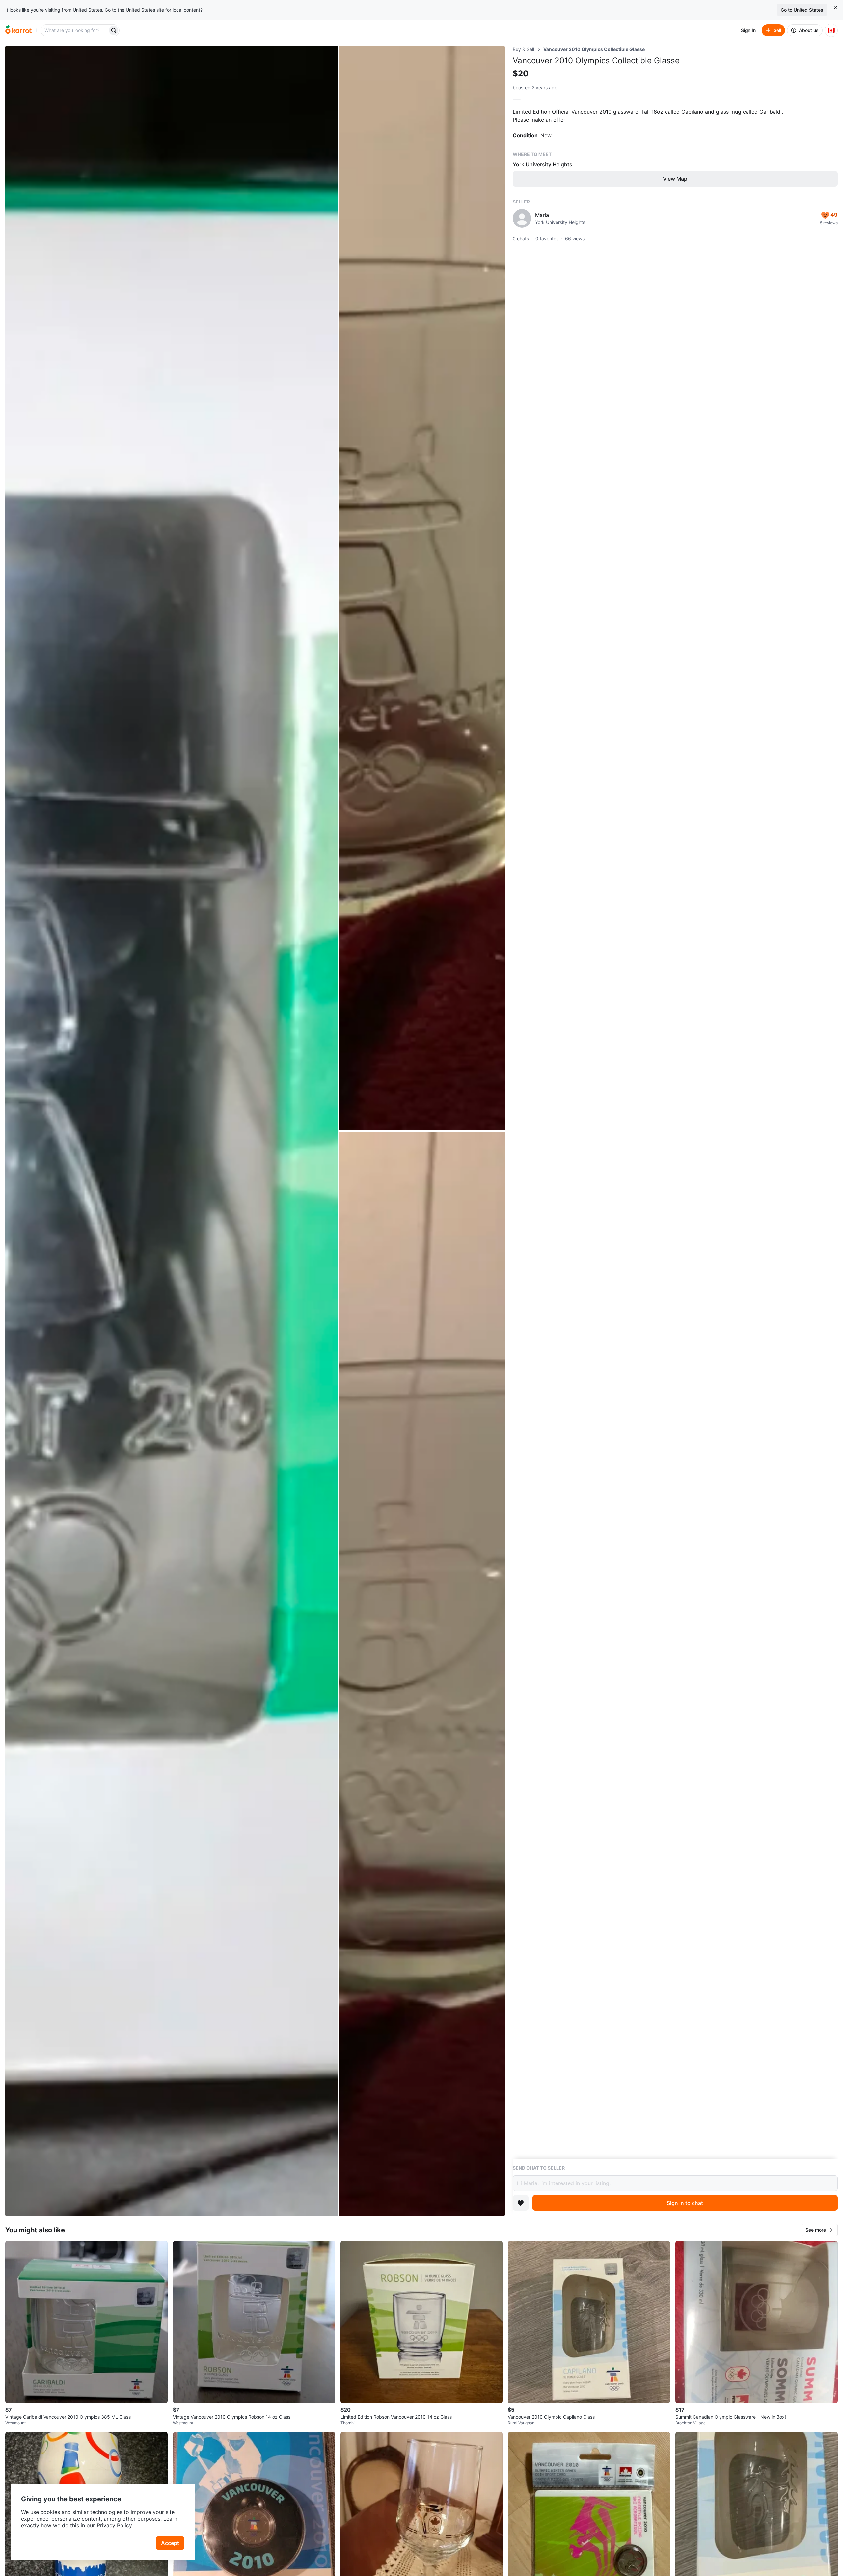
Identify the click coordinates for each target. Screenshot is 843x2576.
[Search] (114, 30)
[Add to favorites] (521, 2203)
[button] (820, 2230)
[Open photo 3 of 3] (422, 1674)
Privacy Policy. (115, 2525)
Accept (170, 2543)
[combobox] (75, 30)
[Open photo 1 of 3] (171, 1131)
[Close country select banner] (836, 7)
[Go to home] (18, 30)
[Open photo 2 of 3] (422, 588)
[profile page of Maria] (522, 218)
